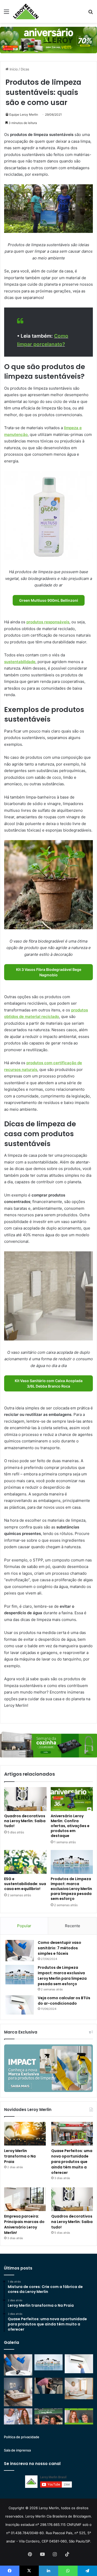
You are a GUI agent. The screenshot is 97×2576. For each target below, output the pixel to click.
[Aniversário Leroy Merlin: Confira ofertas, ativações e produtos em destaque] (72, 1799)
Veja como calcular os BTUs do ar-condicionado (64, 2001)
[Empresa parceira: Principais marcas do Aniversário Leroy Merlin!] (25, 2199)
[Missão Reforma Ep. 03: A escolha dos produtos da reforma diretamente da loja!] (49, 2416)
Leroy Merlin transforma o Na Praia (20, 2156)
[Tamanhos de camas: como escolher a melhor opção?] (18, 2392)
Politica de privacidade (22, 2437)
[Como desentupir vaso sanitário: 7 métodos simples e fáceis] (20, 1951)
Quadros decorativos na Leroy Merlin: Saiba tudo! (25, 1821)
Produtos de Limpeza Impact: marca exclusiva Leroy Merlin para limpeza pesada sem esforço (71, 1889)
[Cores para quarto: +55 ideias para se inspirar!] (79, 2388)
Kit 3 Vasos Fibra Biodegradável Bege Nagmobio (49, 972)
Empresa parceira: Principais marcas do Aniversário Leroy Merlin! (24, 2224)
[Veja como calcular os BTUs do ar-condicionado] (20, 2005)
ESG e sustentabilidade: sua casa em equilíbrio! (25, 1884)
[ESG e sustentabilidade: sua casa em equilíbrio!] (25, 1862)
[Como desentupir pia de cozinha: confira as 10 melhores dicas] (49, 2386)
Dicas (25, 69)
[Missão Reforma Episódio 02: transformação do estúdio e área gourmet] (79, 2416)
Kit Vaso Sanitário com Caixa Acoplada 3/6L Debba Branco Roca (49, 1383)
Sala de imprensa (17, 2450)
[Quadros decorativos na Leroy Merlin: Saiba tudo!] (25, 1799)
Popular (24, 1926)
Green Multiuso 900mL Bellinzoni (49, 600)
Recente (73, 1926)
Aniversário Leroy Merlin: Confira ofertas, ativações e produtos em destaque (70, 1826)
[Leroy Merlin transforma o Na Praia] (25, 2134)
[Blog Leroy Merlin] (26, 11)
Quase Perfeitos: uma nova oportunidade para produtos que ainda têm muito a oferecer (72, 2162)
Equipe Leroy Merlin (24, 115)
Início (13, 69)
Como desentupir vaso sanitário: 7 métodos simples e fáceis (59, 1948)
